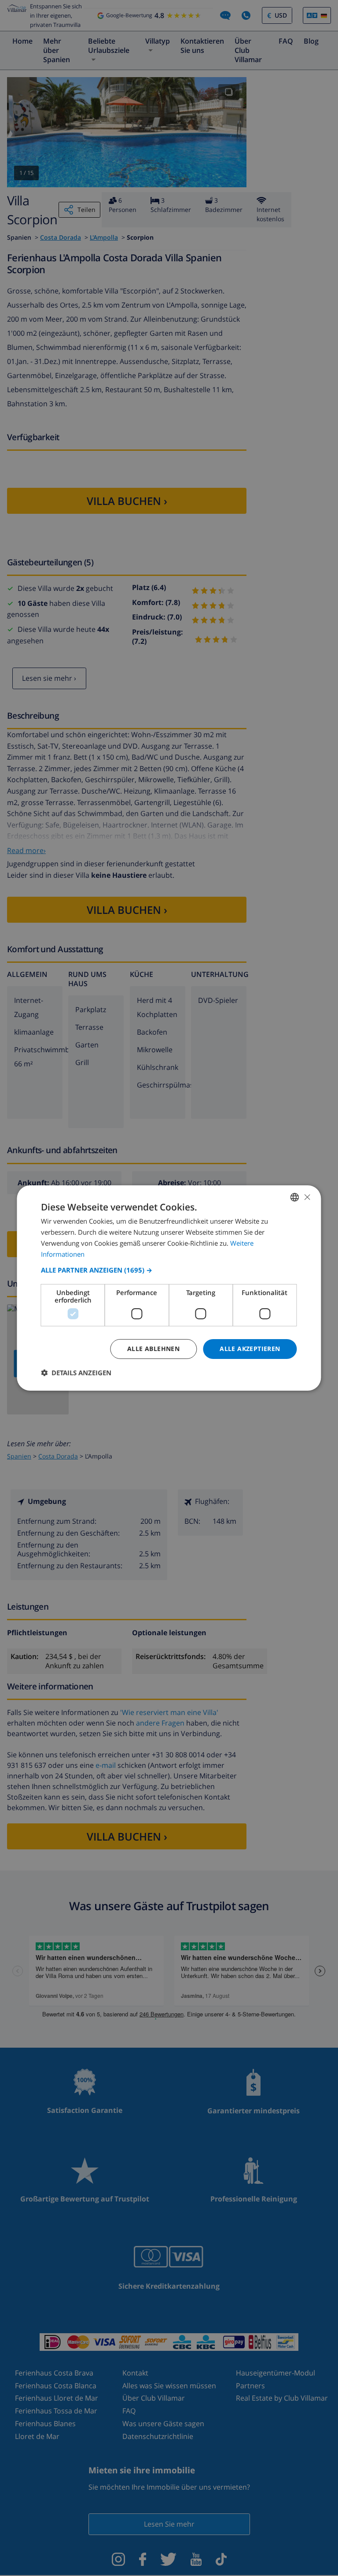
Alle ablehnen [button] (153, 1349)
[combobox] (295, 1197)
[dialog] (169, 1288)
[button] (169, 1270)
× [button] (307, 1197)
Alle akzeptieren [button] (250, 1349)
